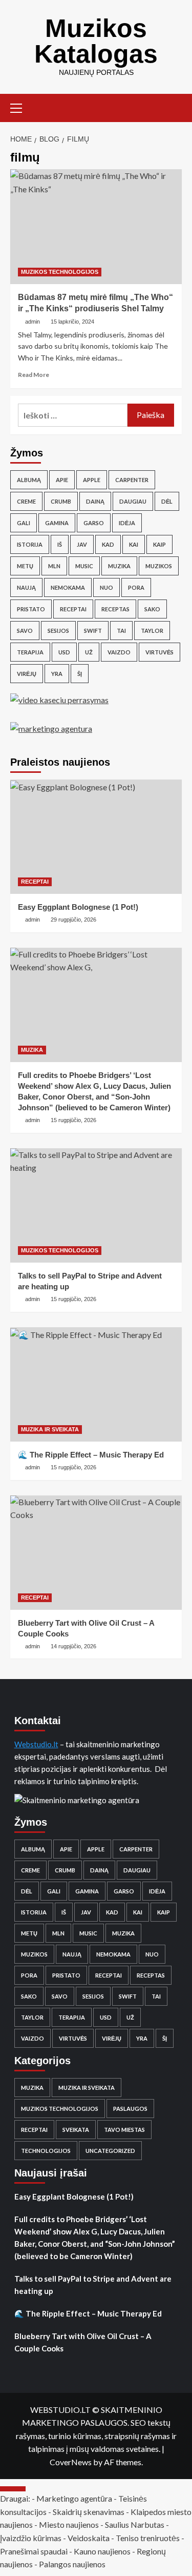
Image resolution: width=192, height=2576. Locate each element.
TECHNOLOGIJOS (46, 2151)
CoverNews (71, 2462)
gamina (57, 523)
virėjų (27, 674)
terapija (30, 652)
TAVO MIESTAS (124, 2130)
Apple (92, 480)
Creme (26, 501)
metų (25, 566)
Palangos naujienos (72, 2564)
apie (62, 480)
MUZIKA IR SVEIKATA (50, 1429)
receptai (73, 609)
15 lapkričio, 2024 (72, 322)
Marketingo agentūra (74, 2498)
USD (64, 652)
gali (24, 523)
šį (80, 674)
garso (94, 523)
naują (26, 587)
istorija (30, 544)
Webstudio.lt (36, 1744)
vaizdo (119, 652)
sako (152, 609)
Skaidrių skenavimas (89, 2512)
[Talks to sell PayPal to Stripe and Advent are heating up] (96, 1205)
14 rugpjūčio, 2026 (73, 1646)
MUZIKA (32, 1050)
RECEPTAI (35, 882)
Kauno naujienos (102, 2551)
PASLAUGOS (130, 2109)
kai (134, 544)
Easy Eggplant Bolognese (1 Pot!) (78, 907)
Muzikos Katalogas (96, 41)
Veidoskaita (89, 2538)
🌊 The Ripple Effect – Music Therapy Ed (91, 1455)
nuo (106, 587)
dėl (167, 501)
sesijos (58, 631)
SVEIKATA (76, 2130)
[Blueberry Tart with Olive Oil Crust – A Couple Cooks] (96, 1553)
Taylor (152, 631)
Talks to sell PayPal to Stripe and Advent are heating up (93, 2285)
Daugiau (133, 501)
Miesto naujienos (69, 2524)
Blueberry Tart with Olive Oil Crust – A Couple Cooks (83, 2342)
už (89, 652)
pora (136, 587)
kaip (159, 544)
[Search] (175, 107)
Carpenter (132, 480)
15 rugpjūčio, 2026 (73, 1120)
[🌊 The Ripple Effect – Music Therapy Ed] (96, 1384)
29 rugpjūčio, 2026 (73, 920)
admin (33, 322)
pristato (31, 609)
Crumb (61, 501)
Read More (34, 375)
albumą (29, 480)
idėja (127, 523)
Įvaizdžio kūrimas (31, 2538)
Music (84, 566)
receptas (115, 609)
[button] (20, 107)
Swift (93, 631)
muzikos (159, 566)
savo (25, 631)
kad (108, 544)
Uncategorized (110, 2151)
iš (60, 544)
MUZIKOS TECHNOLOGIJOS (60, 272)
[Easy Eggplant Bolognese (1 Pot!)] (96, 837)
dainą (95, 501)
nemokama (68, 587)
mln (54, 566)
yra (57, 674)
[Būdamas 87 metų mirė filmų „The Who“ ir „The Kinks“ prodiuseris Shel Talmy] (96, 226)
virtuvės (159, 652)
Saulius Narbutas (135, 2524)
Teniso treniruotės (148, 2538)
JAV (82, 544)
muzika (119, 566)
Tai (121, 631)
